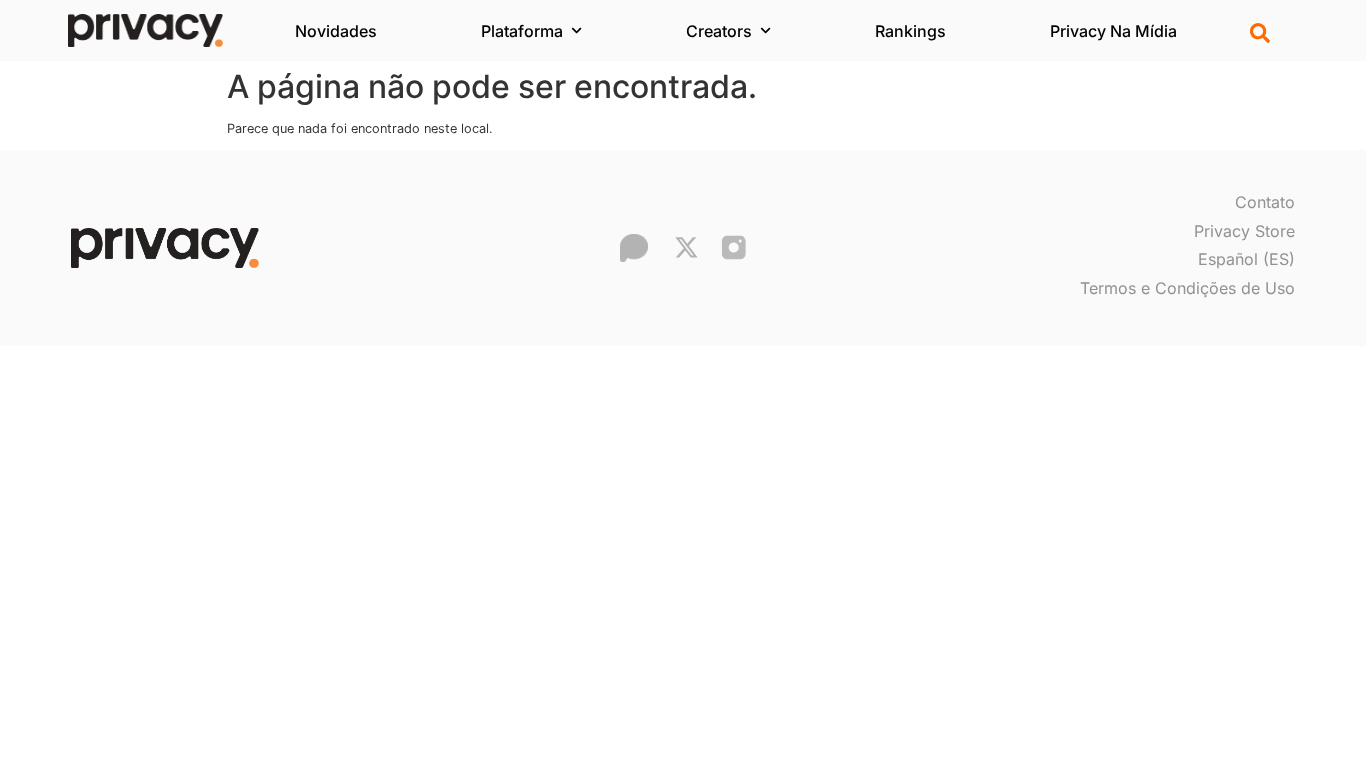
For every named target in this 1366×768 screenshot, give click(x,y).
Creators (719, 31)
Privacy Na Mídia (1113, 31)
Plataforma (522, 31)
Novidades (336, 31)
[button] (1260, 33)
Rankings (910, 31)
